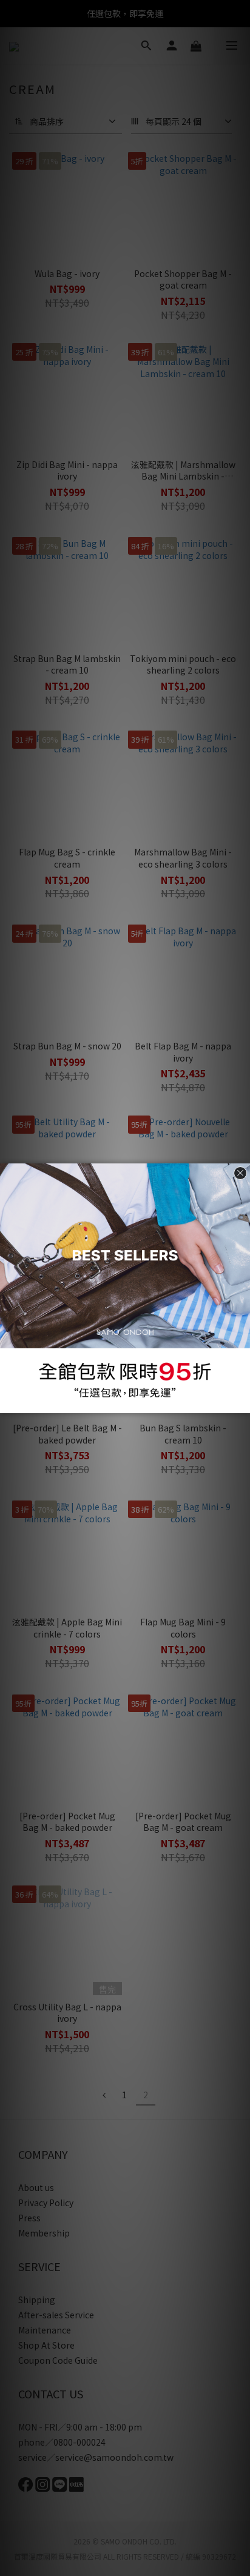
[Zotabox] (242, 1402)
